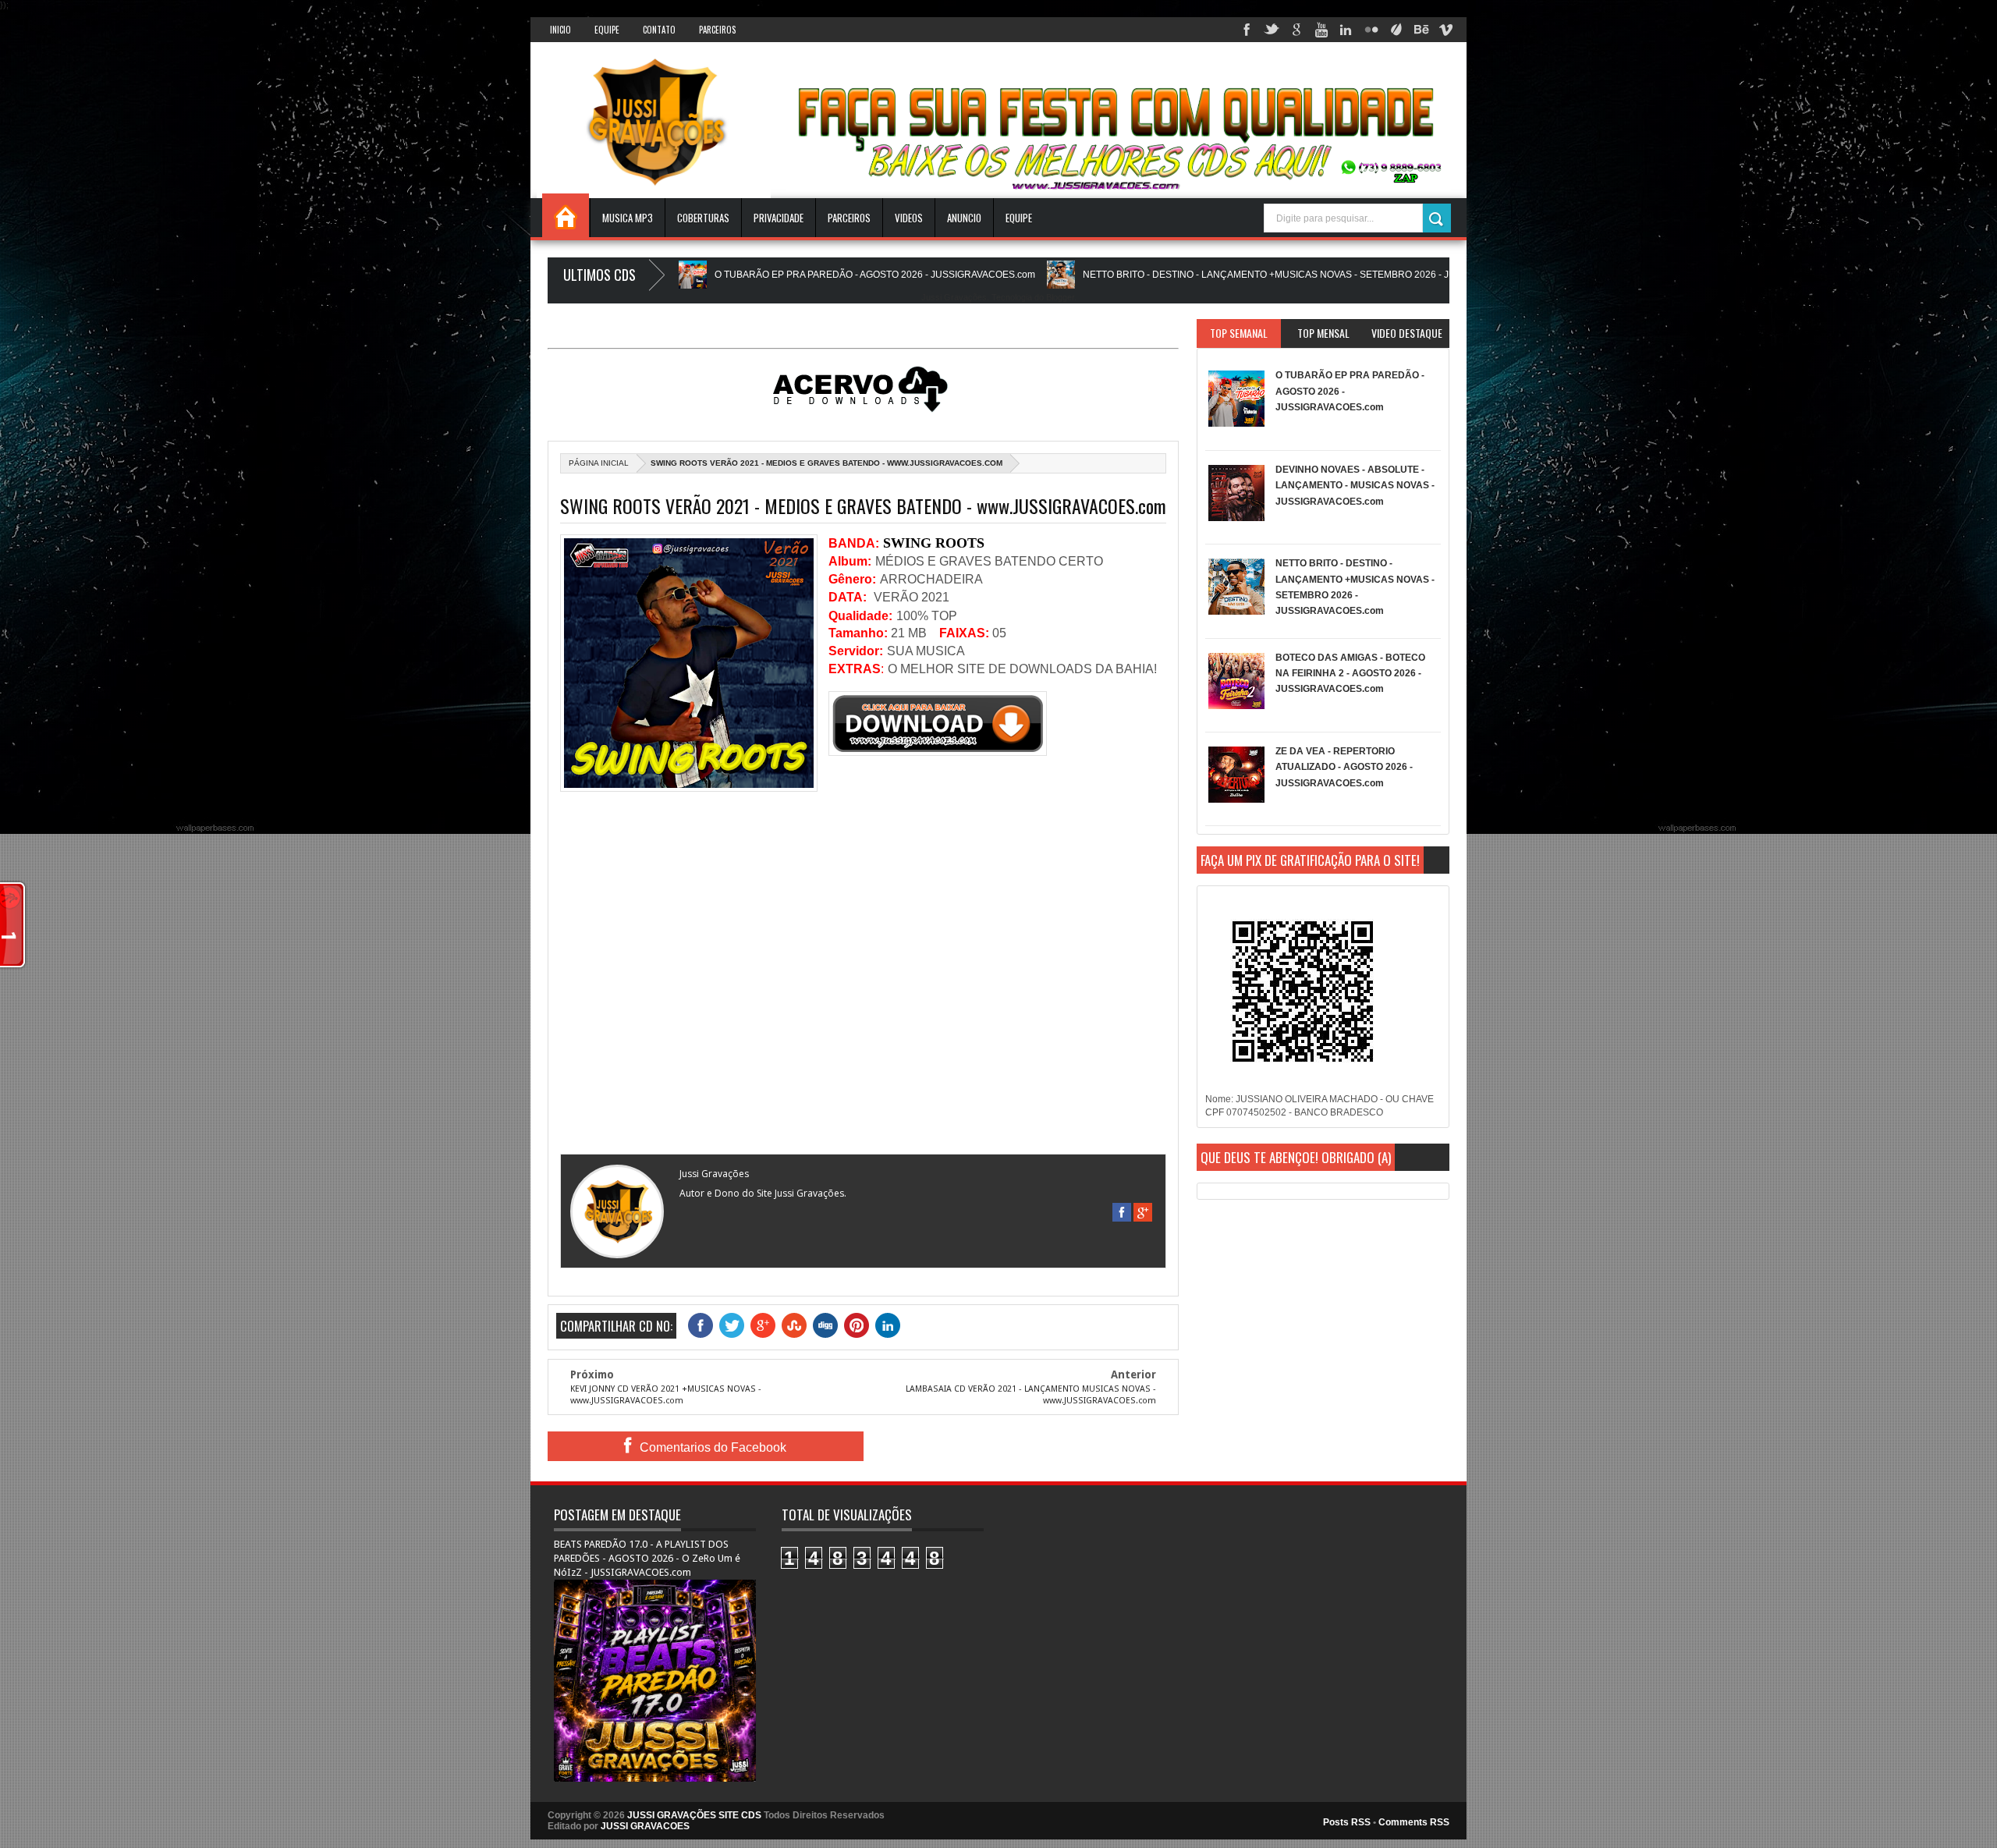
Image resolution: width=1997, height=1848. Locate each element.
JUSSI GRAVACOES (645, 1826)
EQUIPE (1019, 218)
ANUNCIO (964, 218)
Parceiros (717, 30)
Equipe (607, 30)
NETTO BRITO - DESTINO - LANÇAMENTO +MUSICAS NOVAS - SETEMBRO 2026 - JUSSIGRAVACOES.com (1232, 275)
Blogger (1060, 297)
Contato (659, 30)
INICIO (560, 30)
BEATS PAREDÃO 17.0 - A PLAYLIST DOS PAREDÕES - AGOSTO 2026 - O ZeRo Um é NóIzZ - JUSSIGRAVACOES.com (647, 1558)
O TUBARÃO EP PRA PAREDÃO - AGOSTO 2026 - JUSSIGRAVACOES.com (791, 275)
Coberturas (703, 218)
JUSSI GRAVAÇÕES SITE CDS (694, 1815)
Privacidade (779, 218)
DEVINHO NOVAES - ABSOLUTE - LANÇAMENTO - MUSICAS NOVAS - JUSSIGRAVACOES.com (1355, 486)
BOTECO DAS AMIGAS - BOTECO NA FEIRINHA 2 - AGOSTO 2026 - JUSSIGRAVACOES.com (1350, 674)
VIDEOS (909, 218)
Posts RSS (1347, 1822)
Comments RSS (1414, 1822)
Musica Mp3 (628, 218)
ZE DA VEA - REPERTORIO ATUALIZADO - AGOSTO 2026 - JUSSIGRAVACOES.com (1344, 767)
